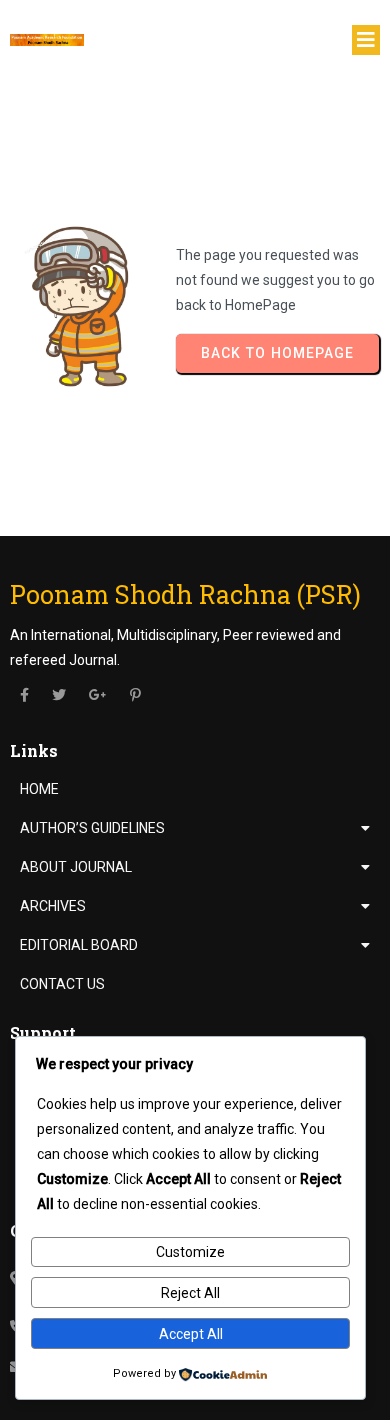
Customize (190, 1252)
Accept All (191, 1334)
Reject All (190, 1293)
